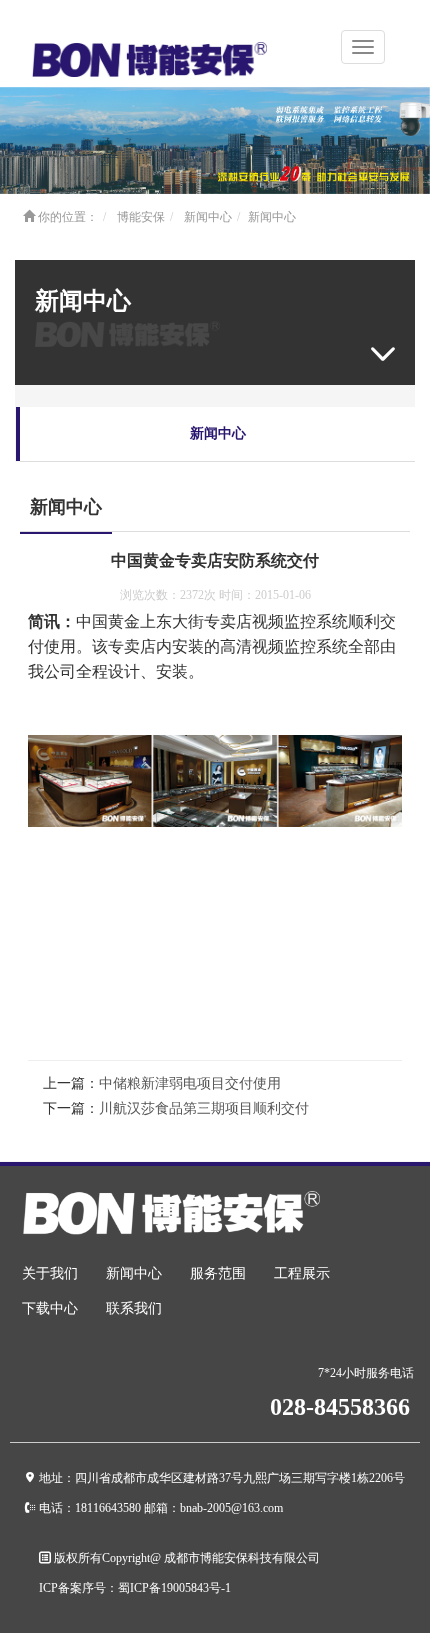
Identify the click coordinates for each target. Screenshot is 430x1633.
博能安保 (141, 217)
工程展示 (302, 1273)
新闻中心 (208, 217)
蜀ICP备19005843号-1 (174, 1587)
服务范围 (218, 1273)
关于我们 (50, 1273)
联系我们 (134, 1308)
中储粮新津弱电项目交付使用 (190, 1083)
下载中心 (50, 1308)
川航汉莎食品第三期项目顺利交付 (204, 1108)
